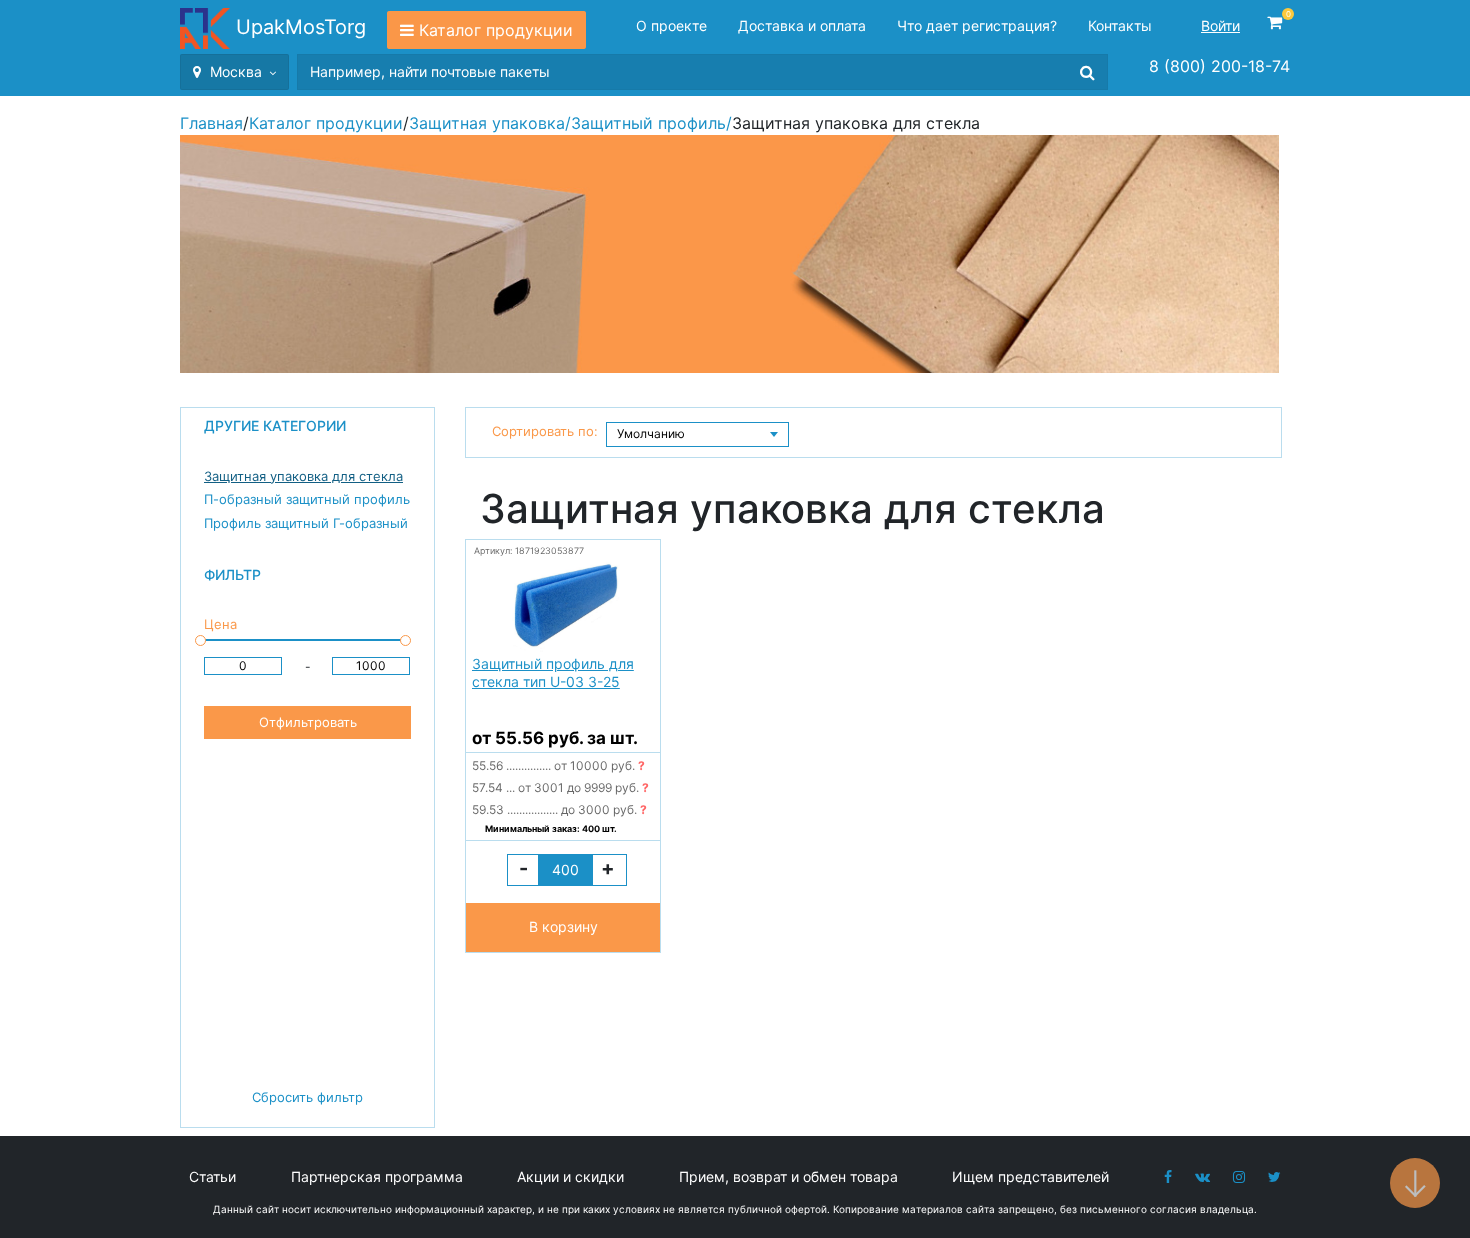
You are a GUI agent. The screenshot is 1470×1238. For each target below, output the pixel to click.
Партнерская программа (377, 1176)
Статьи (212, 1176)
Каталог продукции (496, 30)
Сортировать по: (545, 431)
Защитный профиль (648, 123)
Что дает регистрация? (977, 25)
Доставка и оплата (802, 25)
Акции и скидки (570, 1176)
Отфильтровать (308, 722)
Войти (1220, 25)
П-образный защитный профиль (307, 499)
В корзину (563, 926)
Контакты (1120, 25)
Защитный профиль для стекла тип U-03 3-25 (553, 672)
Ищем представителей (1030, 1176)
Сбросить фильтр (307, 1097)
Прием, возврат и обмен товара (788, 1176)
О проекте (671, 25)
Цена (220, 624)
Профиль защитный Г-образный (306, 523)
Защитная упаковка (487, 123)
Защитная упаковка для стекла (303, 476)
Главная (211, 123)
